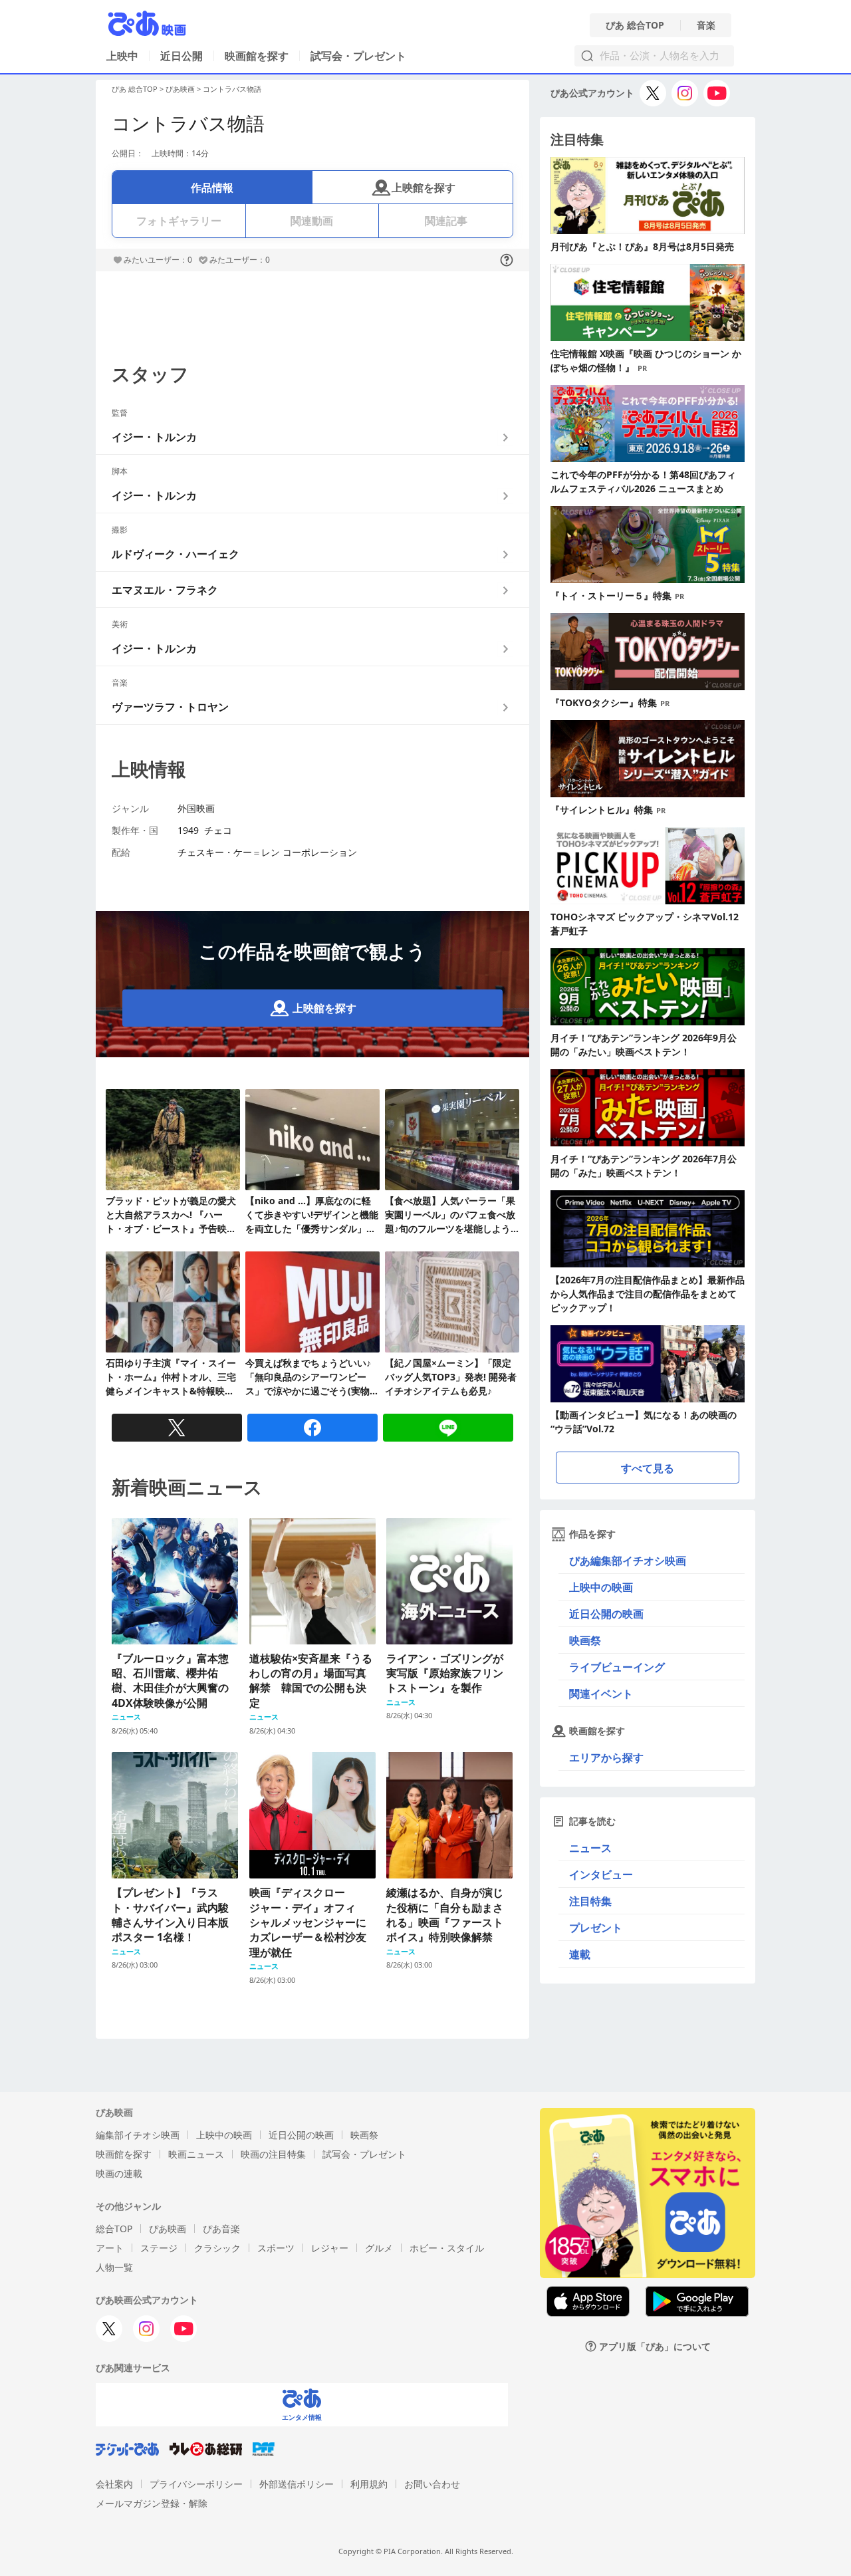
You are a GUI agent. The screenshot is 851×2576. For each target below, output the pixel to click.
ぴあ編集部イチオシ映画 (628, 1561)
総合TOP (114, 2229)
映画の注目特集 (273, 2154)
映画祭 (585, 1640)
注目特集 (590, 1901)
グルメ (379, 2248)
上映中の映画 (601, 1587)
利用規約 (369, 2484)
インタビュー (601, 1874)
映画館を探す (257, 56)
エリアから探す (606, 1757)
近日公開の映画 (606, 1614)
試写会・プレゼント (358, 56)
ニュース (590, 1848)
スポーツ (276, 2248)
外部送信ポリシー (297, 2484)
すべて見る (648, 1468)
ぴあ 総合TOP (635, 25)
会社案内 (114, 2484)
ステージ (159, 2248)
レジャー (330, 2248)
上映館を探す (424, 188)
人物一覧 (114, 2267)
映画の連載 (119, 2173)
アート (110, 2248)
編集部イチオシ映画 (138, 2135)
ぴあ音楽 (221, 2229)
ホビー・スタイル (447, 2248)
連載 (580, 1954)
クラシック (217, 2248)
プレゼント (596, 1928)
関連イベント (601, 1694)
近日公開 (182, 56)
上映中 (122, 56)
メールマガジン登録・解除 (152, 2503)
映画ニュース (196, 2154)
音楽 (706, 25)
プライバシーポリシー (196, 2484)
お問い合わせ (432, 2484)
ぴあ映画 (180, 89)
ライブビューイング (617, 1667)
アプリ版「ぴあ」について (655, 2346)
